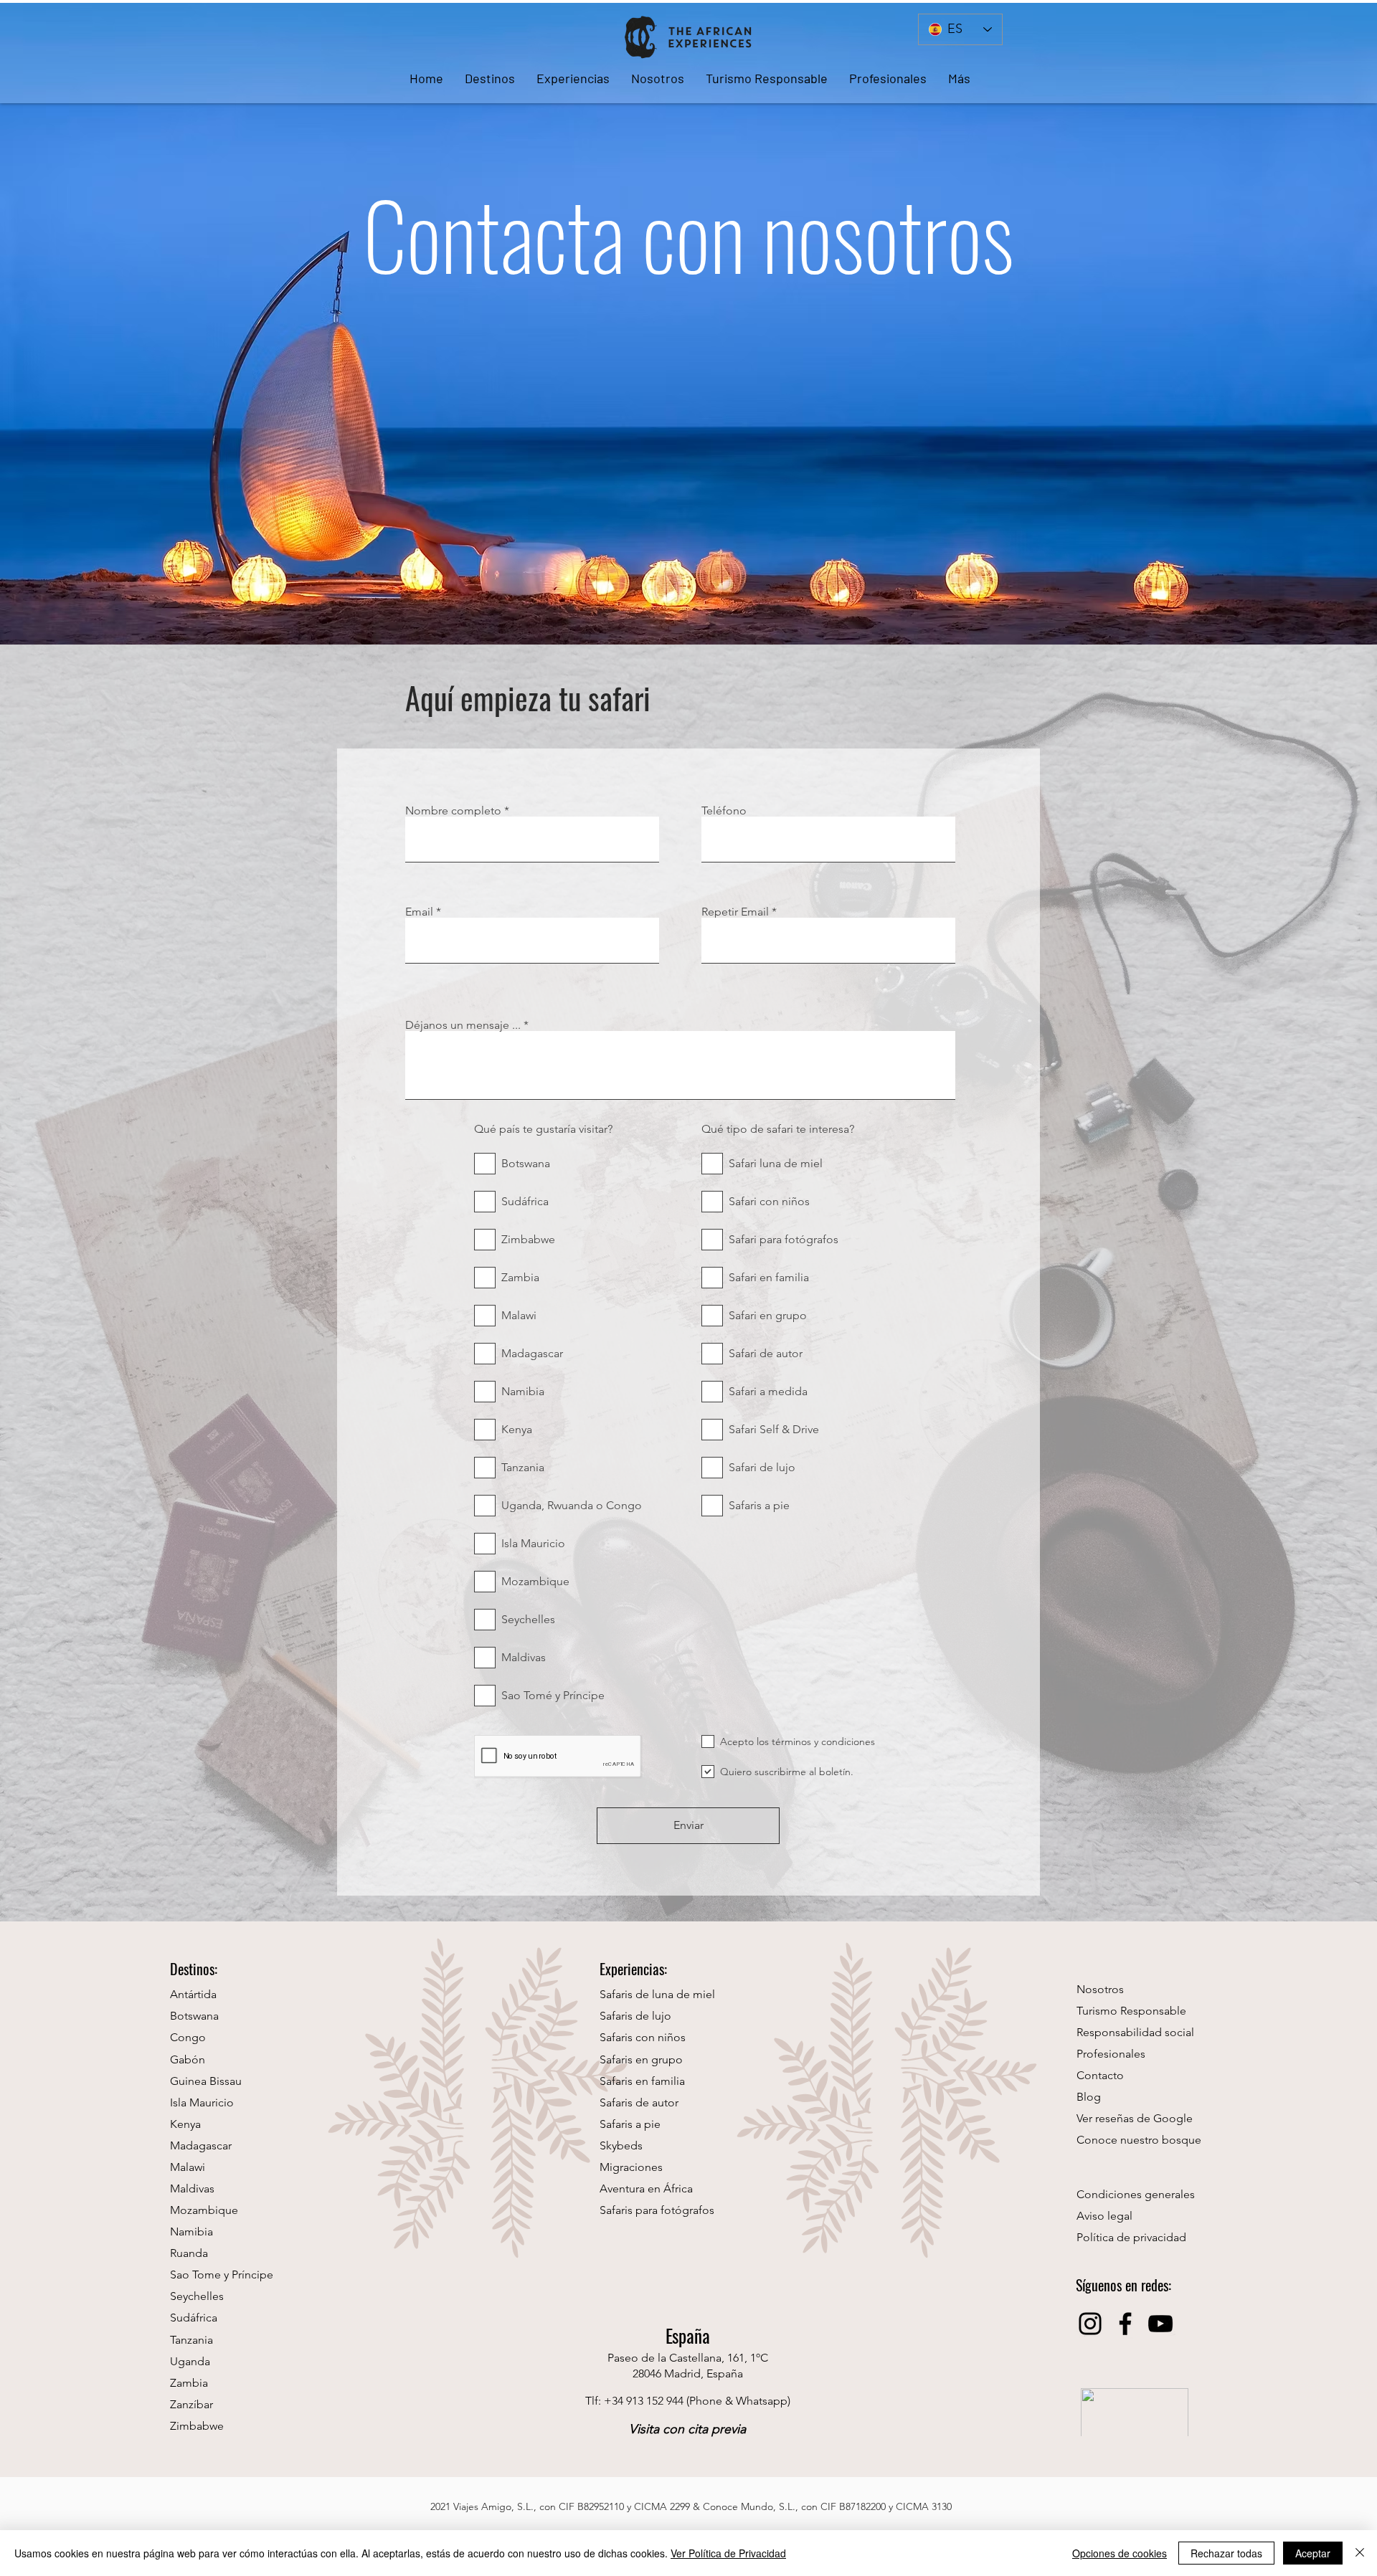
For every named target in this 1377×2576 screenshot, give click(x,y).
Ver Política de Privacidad (728, 2553)
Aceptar (1313, 2553)
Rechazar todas (1226, 2553)
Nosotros (1100, 1989)
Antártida (193, 1994)
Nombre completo (453, 811)
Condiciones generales (1136, 2194)
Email (419, 912)
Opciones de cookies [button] (1120, 2553)
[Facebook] (1125, 2324)
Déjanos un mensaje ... (463, 1025)
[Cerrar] (1360, 2553)
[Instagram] (1090, 2324)
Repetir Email (735, 912)
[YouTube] (1160, 2324)
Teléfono (724, 811)
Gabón (188, 2059)
